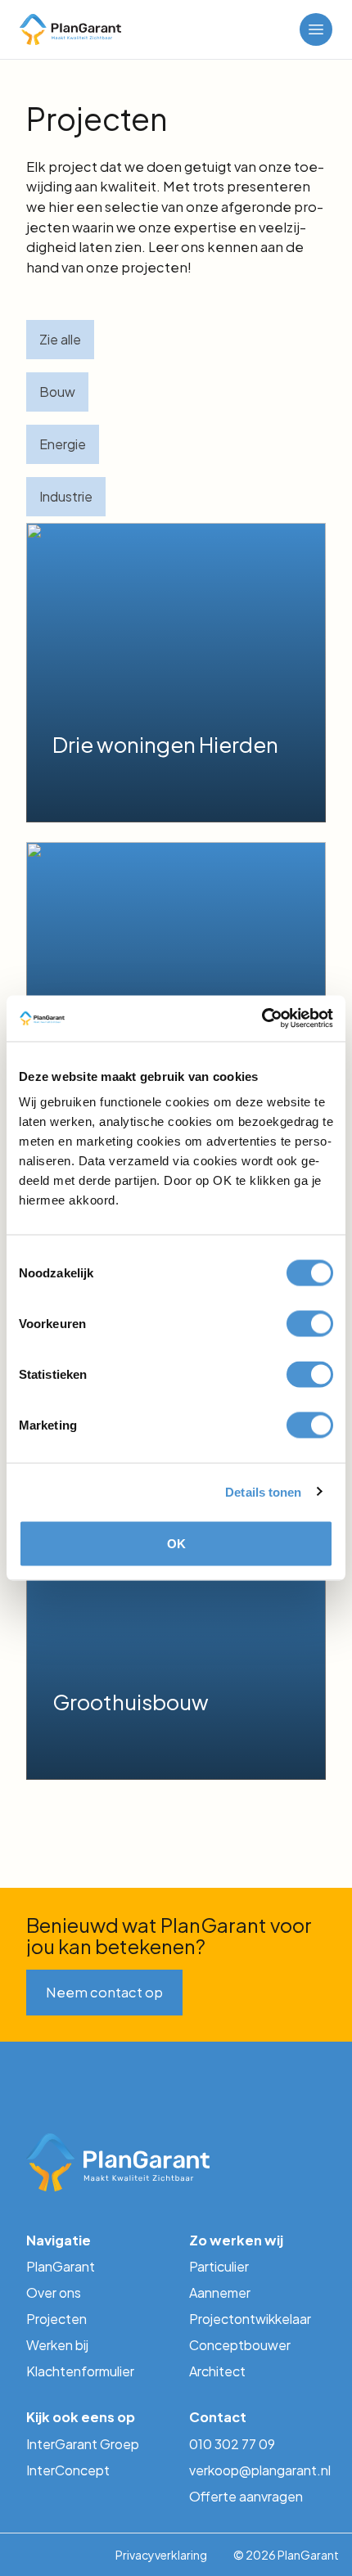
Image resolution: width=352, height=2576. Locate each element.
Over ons (54, 2292)
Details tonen (263, 1491)
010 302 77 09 (232, 2444)
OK (176, 1544)
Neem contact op (104, 1992)
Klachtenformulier (80, 2371)
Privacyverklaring (161, 2555)
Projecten (56, 2319)
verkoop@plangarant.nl (257, 2470)
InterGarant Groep (83, 2444)
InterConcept (68, 2470)
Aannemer (220, 2292)
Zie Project (89, 786)
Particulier (219, 2266)
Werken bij (57, 2345)
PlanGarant (61, 2266)
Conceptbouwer (240, 2345)
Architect (217, 2371)
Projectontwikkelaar (250, 2319)
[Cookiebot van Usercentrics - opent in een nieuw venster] (262, 1019)
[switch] (310, 1324)
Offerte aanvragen (246, 2496)
